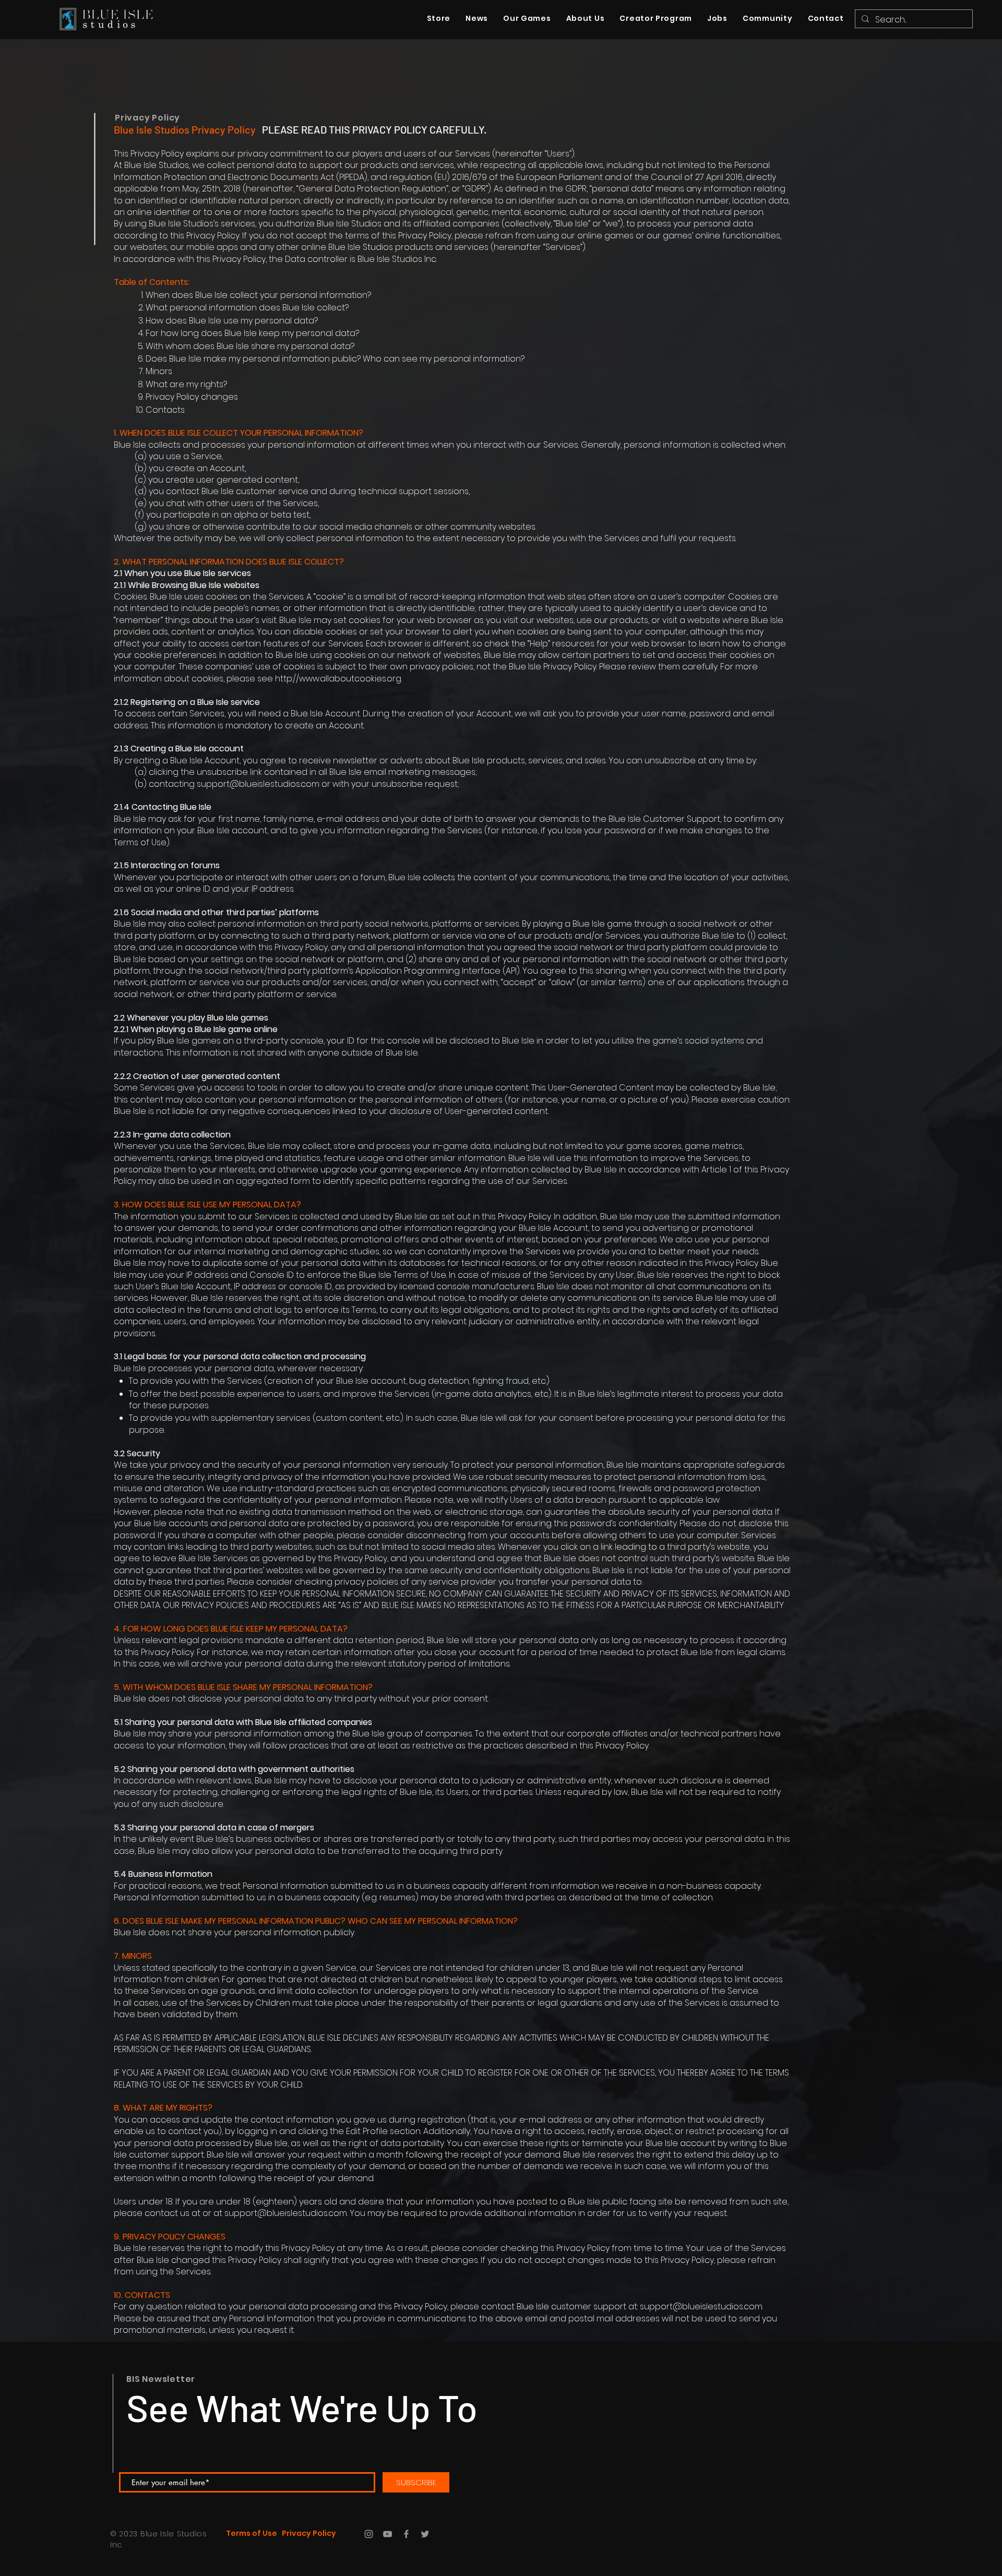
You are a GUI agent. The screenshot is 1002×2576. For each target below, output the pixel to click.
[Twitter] (425, 2534)
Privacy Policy (147, 118)
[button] (767, 19)
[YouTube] (387, 2534)
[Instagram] (369, 2534)
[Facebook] (406, 2534)
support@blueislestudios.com (286, 2213)
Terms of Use (252, 2533)
